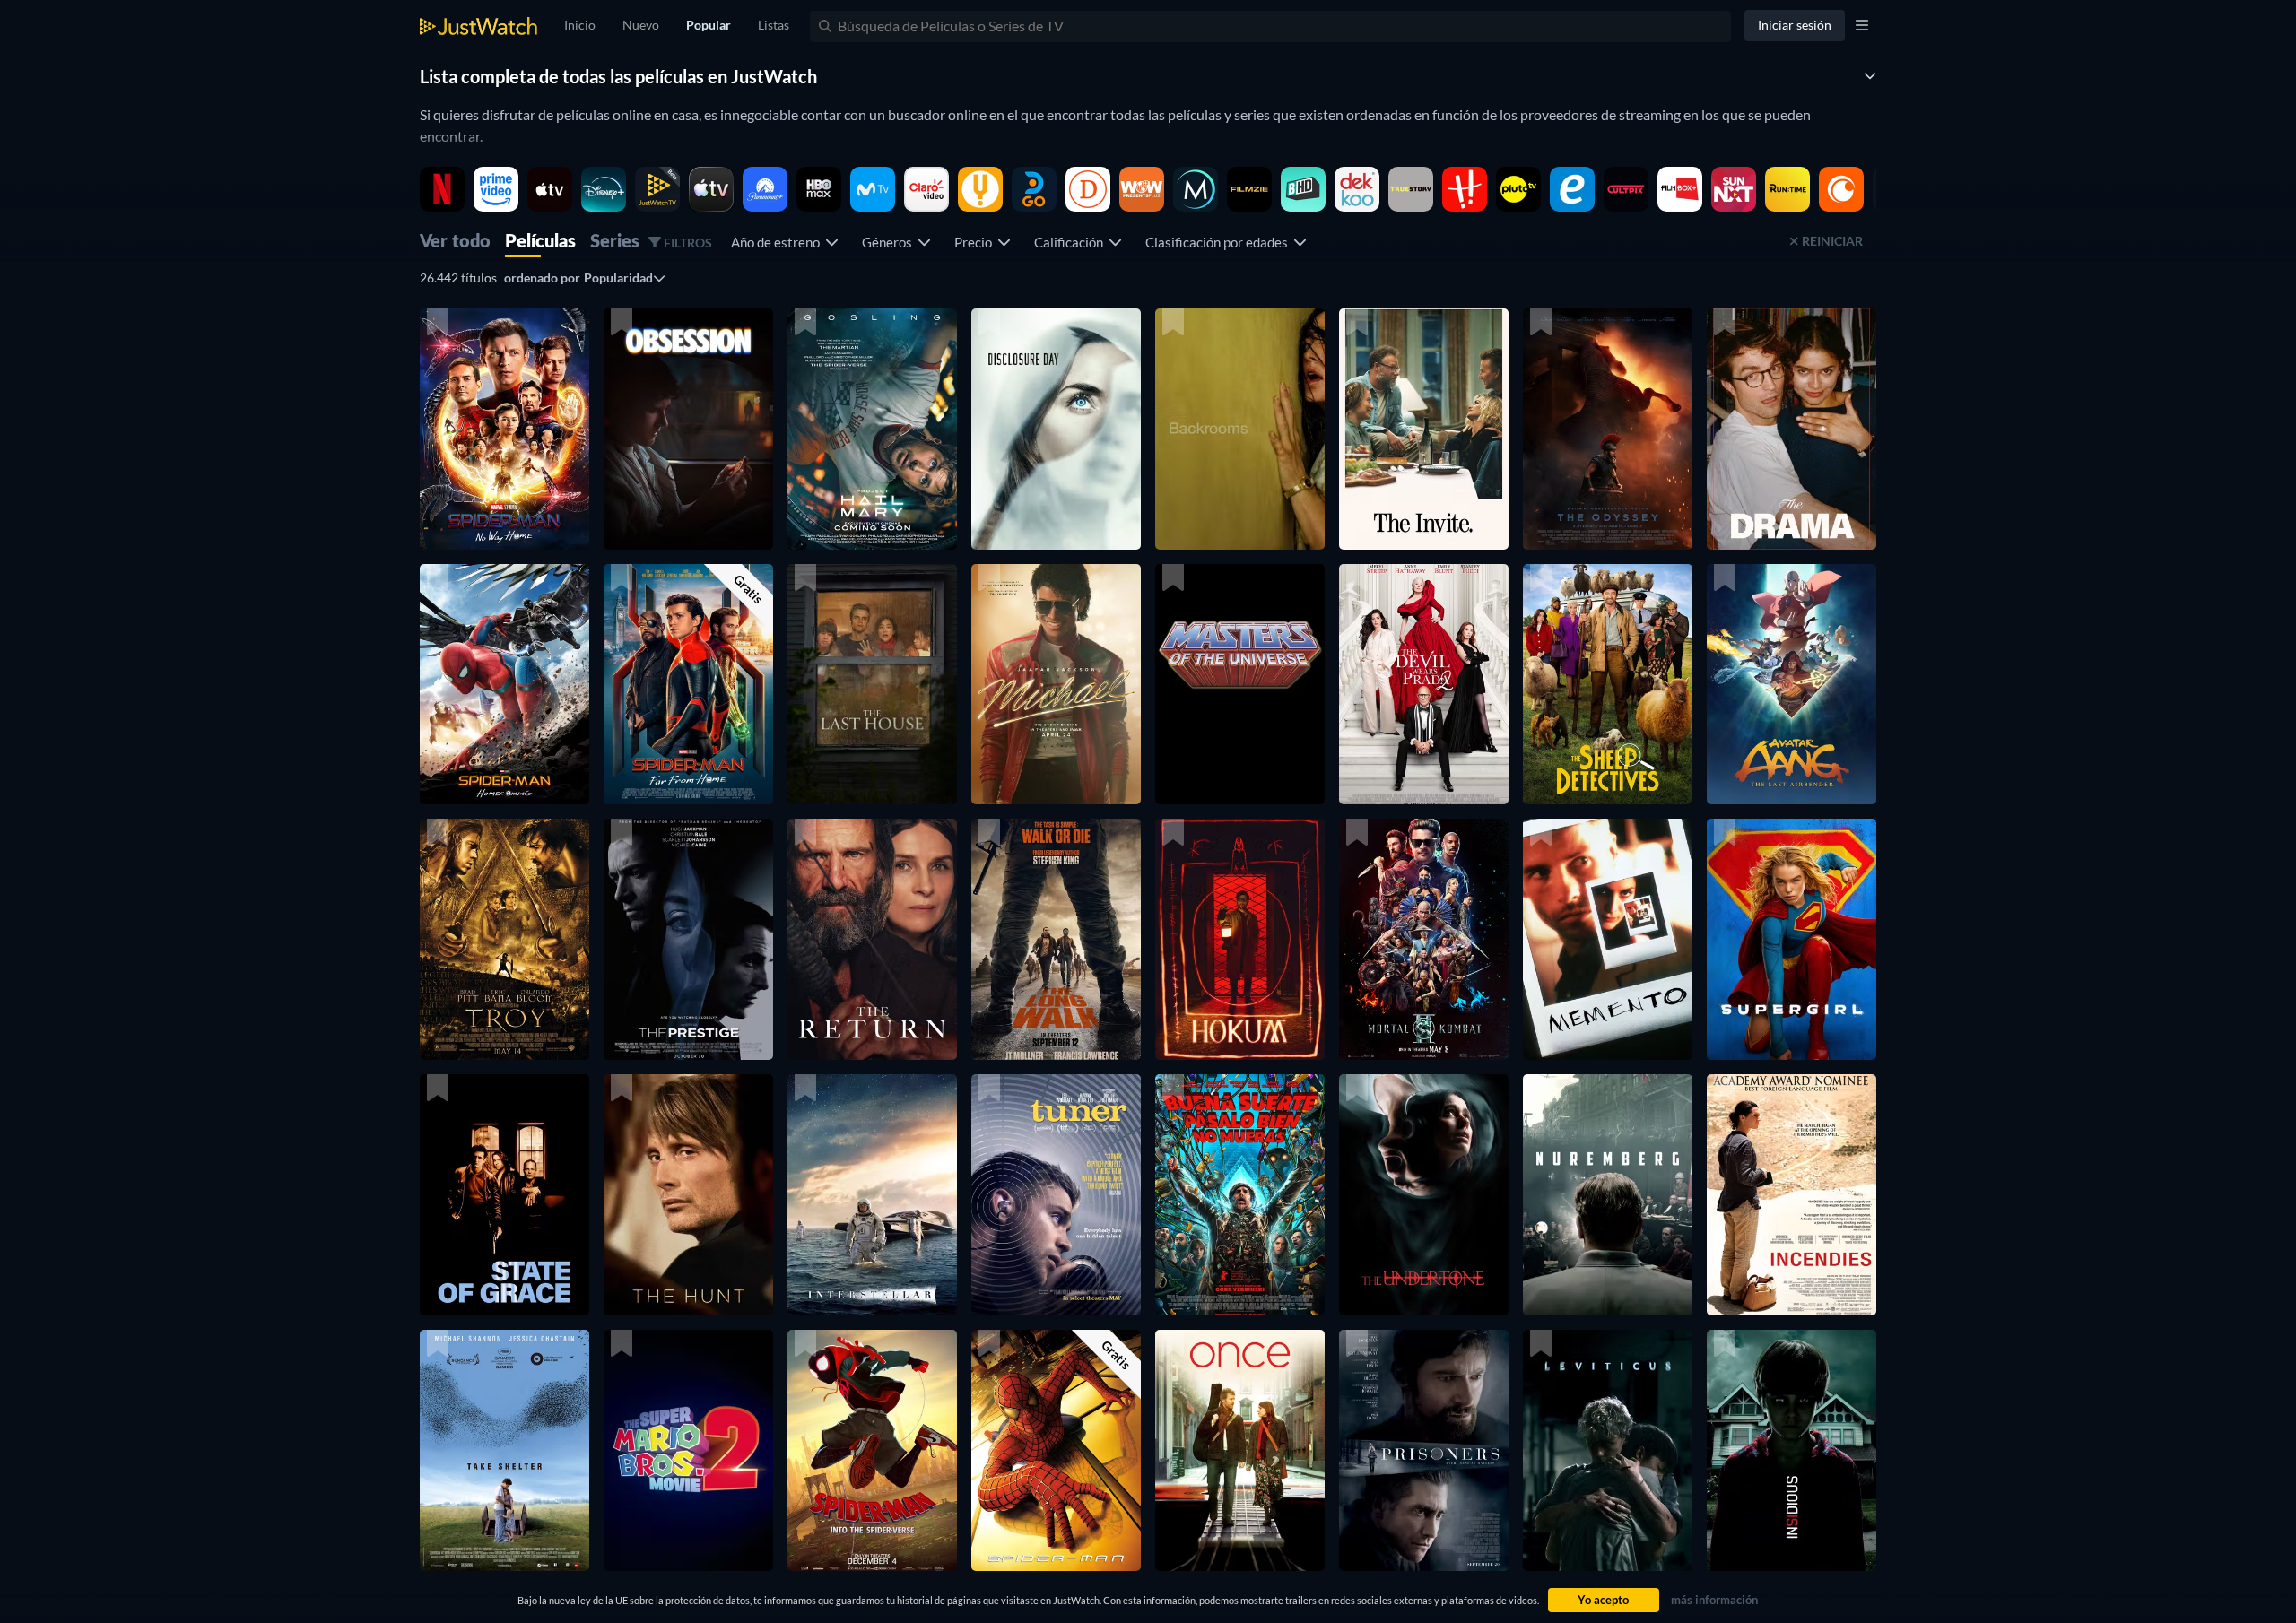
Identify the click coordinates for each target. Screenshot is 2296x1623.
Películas (540, 242)
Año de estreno (778, 242)
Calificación (1071, 242)
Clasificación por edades (1219, 242)
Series (615, 242)
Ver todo (455, 242)
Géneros (890, 242)
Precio (976, 242)
